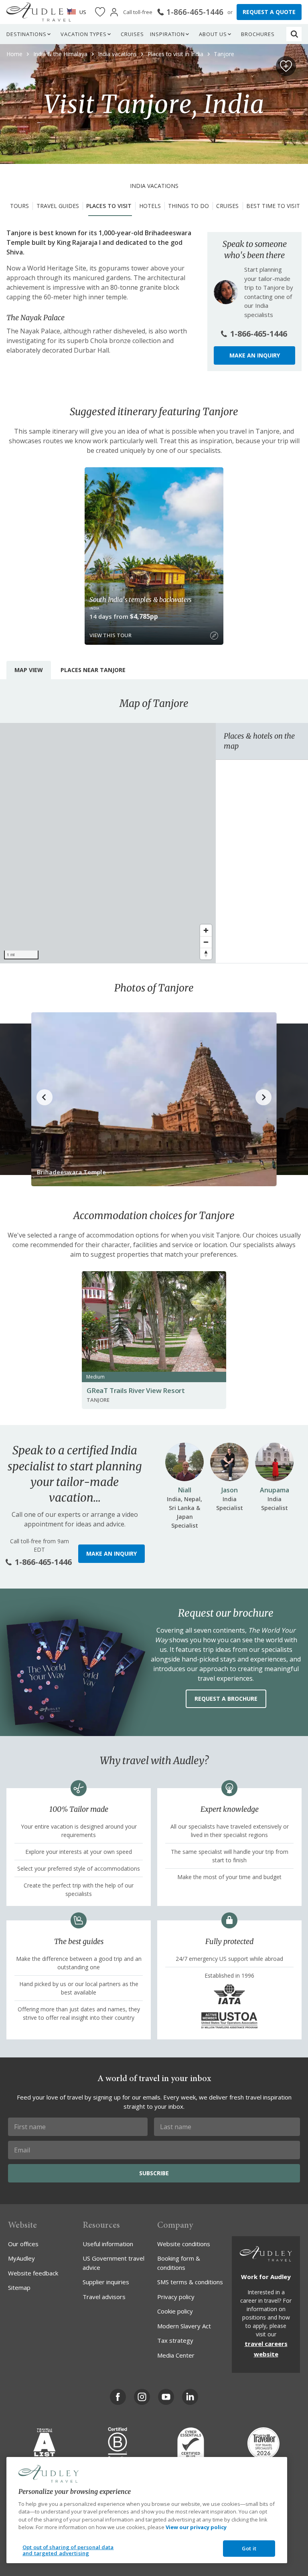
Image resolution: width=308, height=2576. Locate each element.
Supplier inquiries (106, 2282)
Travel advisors (104, 2297)
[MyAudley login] (114, 12)
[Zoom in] (206, 930)
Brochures (258, 34)
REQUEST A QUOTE (269, 12)
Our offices (23, 2244)
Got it (249, 2548)
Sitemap (19, 2287)
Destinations (26, 34)
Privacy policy (176, 2297)
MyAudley (21, 2258)
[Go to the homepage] (39, 12)
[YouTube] (166, 2397)
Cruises (132, 34)
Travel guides (58, 206)
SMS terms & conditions (190, 2282)
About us (213, 34)
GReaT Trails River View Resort (136, 1390)
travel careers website (266, 2349)
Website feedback (33, 2273)
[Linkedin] (190, 2397)
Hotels (150, 206)
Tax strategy (175, 2340)
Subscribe (154, 2173)
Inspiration (167, 34)
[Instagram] (142, 2397)
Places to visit (109, 206)
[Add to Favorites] (286, 66)
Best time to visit (273, 206)
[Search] (294, 34)
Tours (19, 206)
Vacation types (84, 34)
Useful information (108, 2244)
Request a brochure (226, 1699)
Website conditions (184, 2244)
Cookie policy (175, 2311)
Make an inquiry (255, 355)
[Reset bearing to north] (206, 954)
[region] (108, 843)
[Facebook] (118, 2397)
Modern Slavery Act (184, 2326)
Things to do (188, 206)
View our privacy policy (196, 2527)
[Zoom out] (206, 942)
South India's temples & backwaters (141, 600)
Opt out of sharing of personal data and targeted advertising (68, 2550)
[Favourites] (100, 12)
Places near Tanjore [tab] (93, 670)
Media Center (176, 2355)
